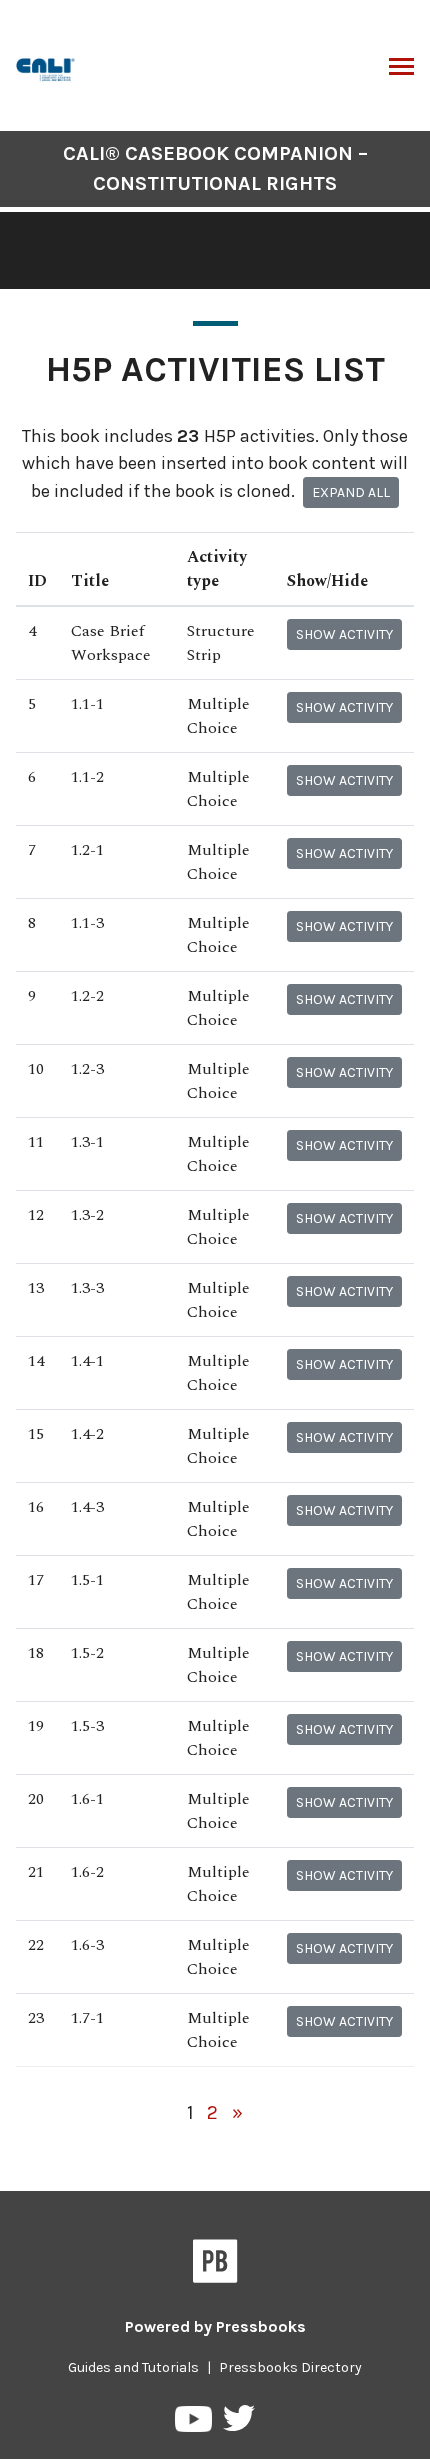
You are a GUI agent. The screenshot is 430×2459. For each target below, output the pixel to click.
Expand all (351, 492)
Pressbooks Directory (290, 2367)
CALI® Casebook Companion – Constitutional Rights (215, 168)
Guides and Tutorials (133, 2367)
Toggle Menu (401, 68)
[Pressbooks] (215, 2265)
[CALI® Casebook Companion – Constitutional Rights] (46, 67)
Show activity (344, 634)
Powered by (215, 2326)
